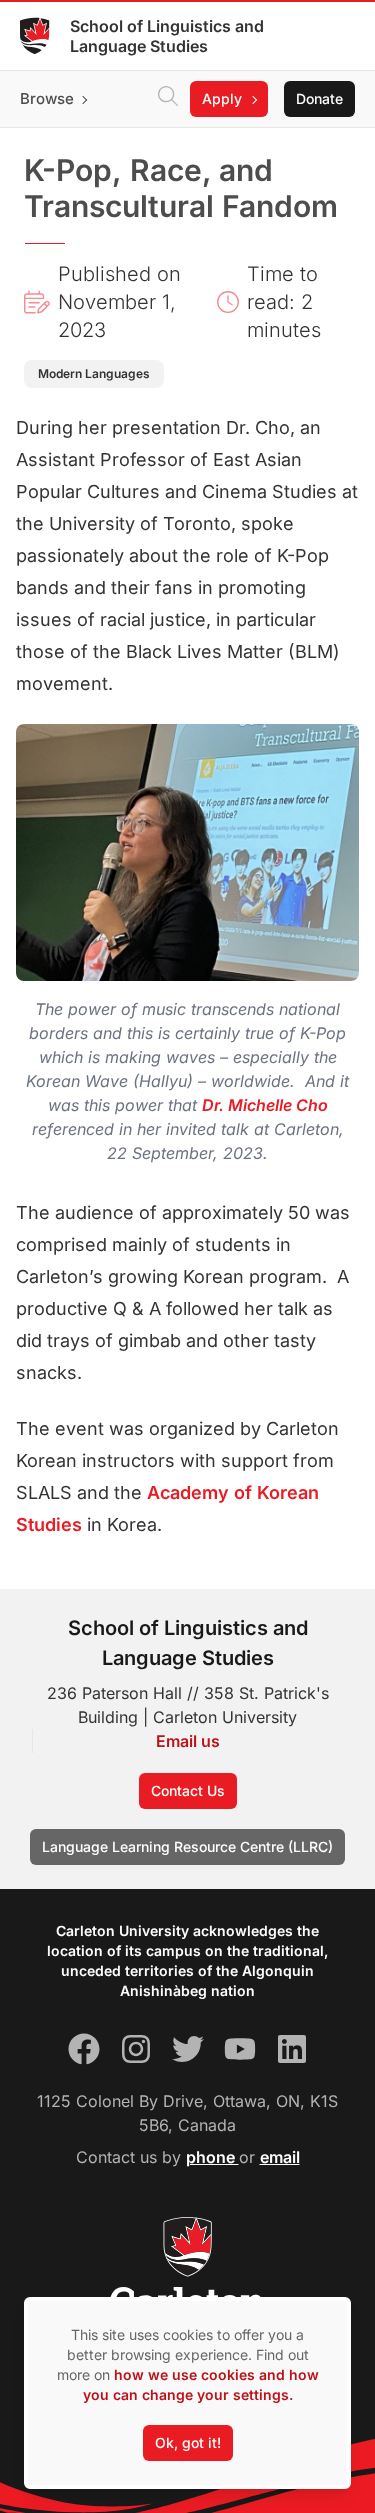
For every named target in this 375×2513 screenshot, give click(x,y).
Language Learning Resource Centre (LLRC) (187, 1846)
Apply (222, 98)
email (280, 2157)
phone (212, 2157)
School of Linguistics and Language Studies (167, 36)
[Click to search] (168, 99)
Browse (47, 98)
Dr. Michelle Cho (265, 1105)
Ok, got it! (188, 2442)
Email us (188, 1741)
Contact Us (188, 1790)
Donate (319, 98)
